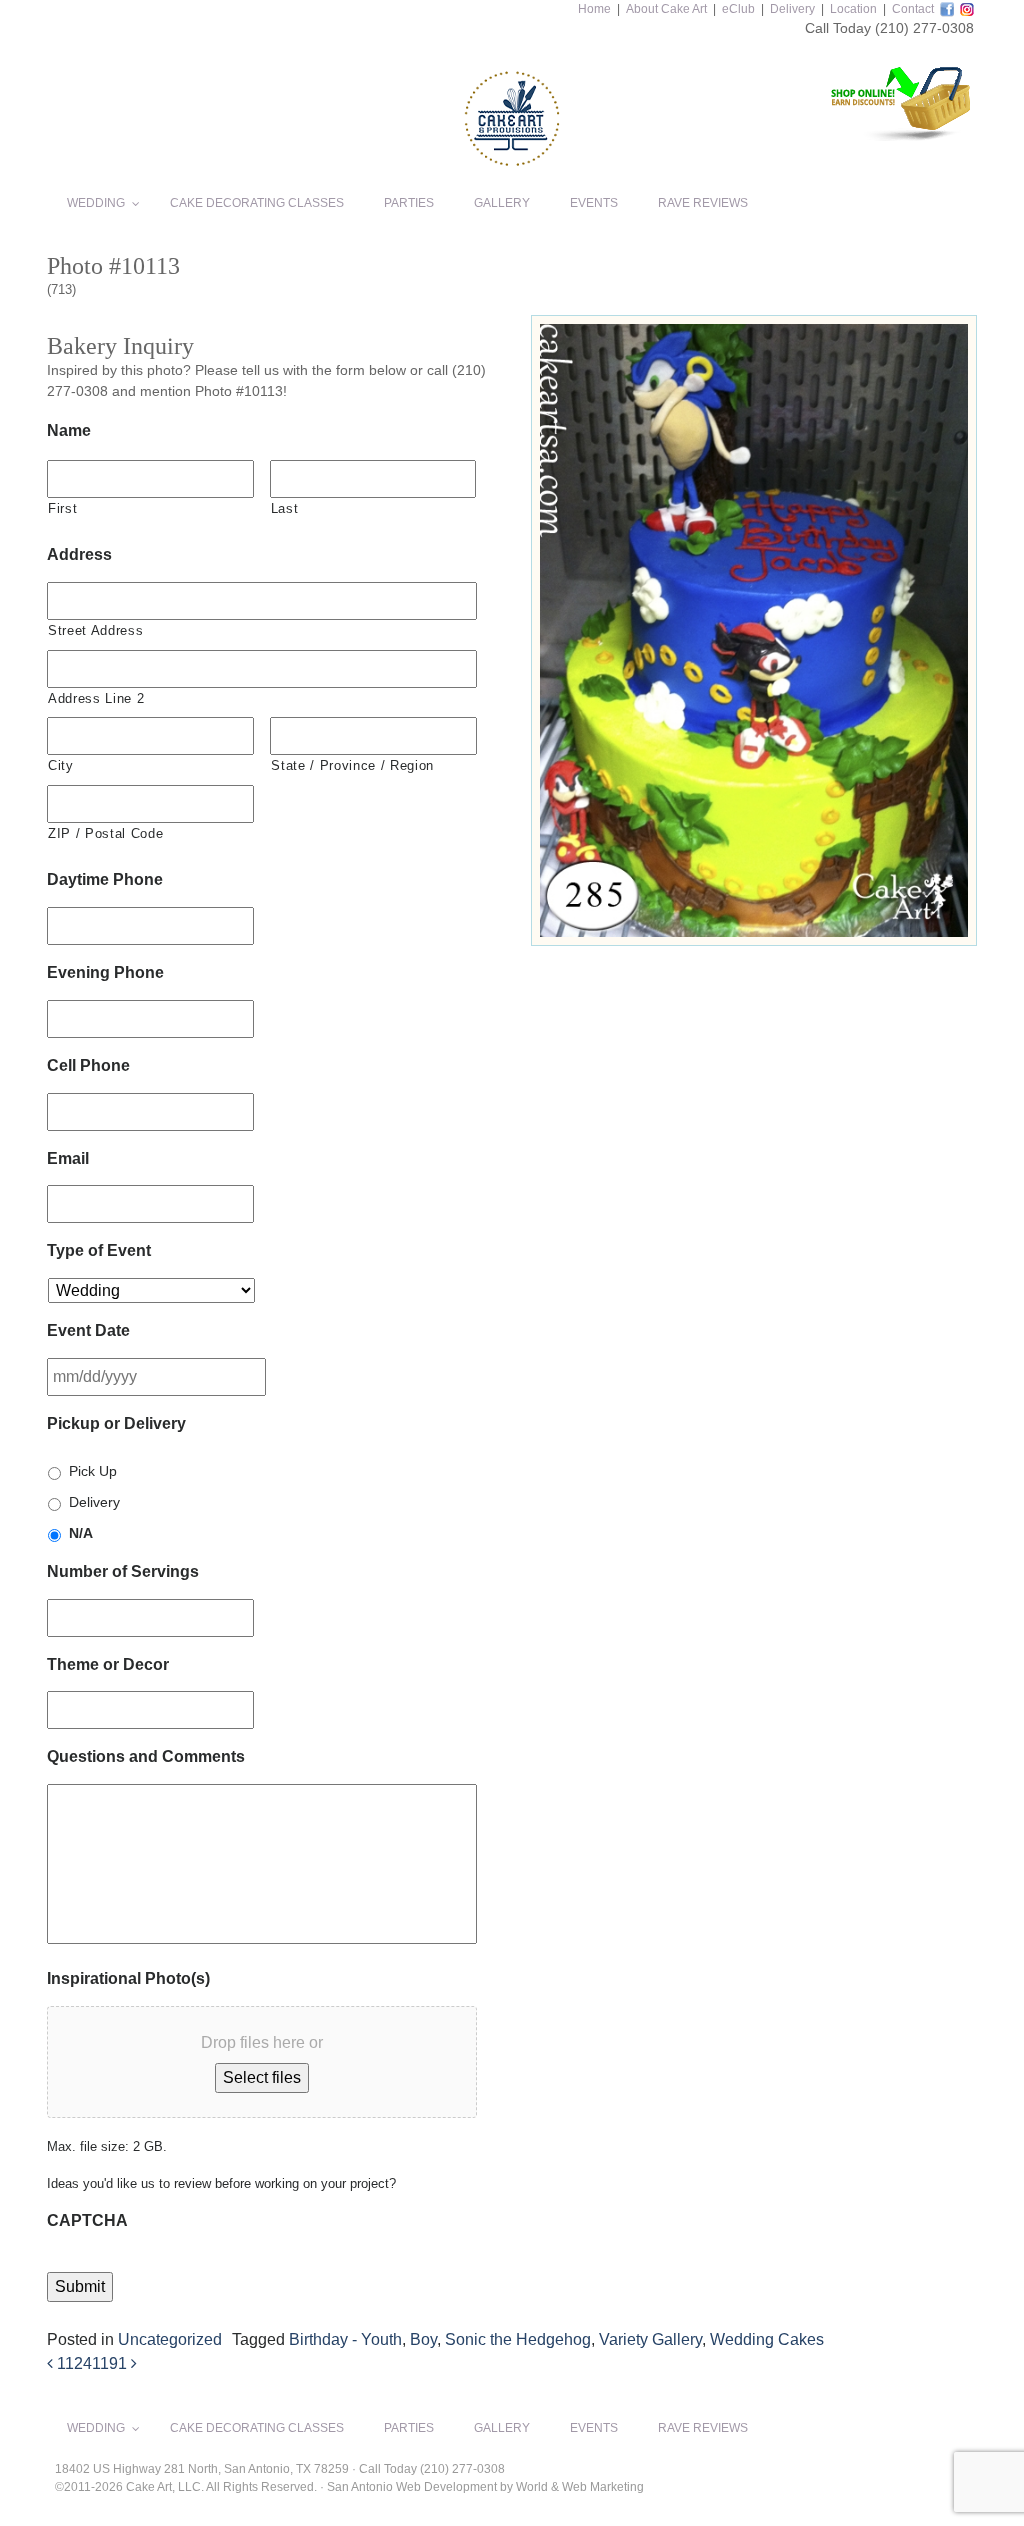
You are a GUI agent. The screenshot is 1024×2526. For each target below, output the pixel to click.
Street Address (95, 630)
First (62, 508)
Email (68, 1158)
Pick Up (93, 1471)
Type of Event (99, 1250)
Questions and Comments (146, 1756)
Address (79, 554)
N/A (81, 1533)
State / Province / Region (352, 765)
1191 (111, 2363)
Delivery (792, 9)
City (61, 765)
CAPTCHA (87, 2220)
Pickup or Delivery (116, 1423)
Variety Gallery (650, 2339)
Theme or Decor (108, 1664)
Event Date (88, 1330)
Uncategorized (170, 2339)
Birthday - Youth (345, 2339)
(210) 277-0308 (924, 28)
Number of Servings (123, 1571)
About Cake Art (666, 9)
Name (69, 430)
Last (285, 508)
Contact (913, 9)
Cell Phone (88, 1065)
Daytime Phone (105, 879)
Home (594, 9)
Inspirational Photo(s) (128, 1978)
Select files (262, 2077)
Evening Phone (105, 972)
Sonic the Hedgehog (518, 2339)
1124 (72, 2363)
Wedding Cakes (767, 2339)
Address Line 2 (96, 698)
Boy (423, 2339)
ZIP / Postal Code (105, 833)
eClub (738, 9)
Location (853, 9)
